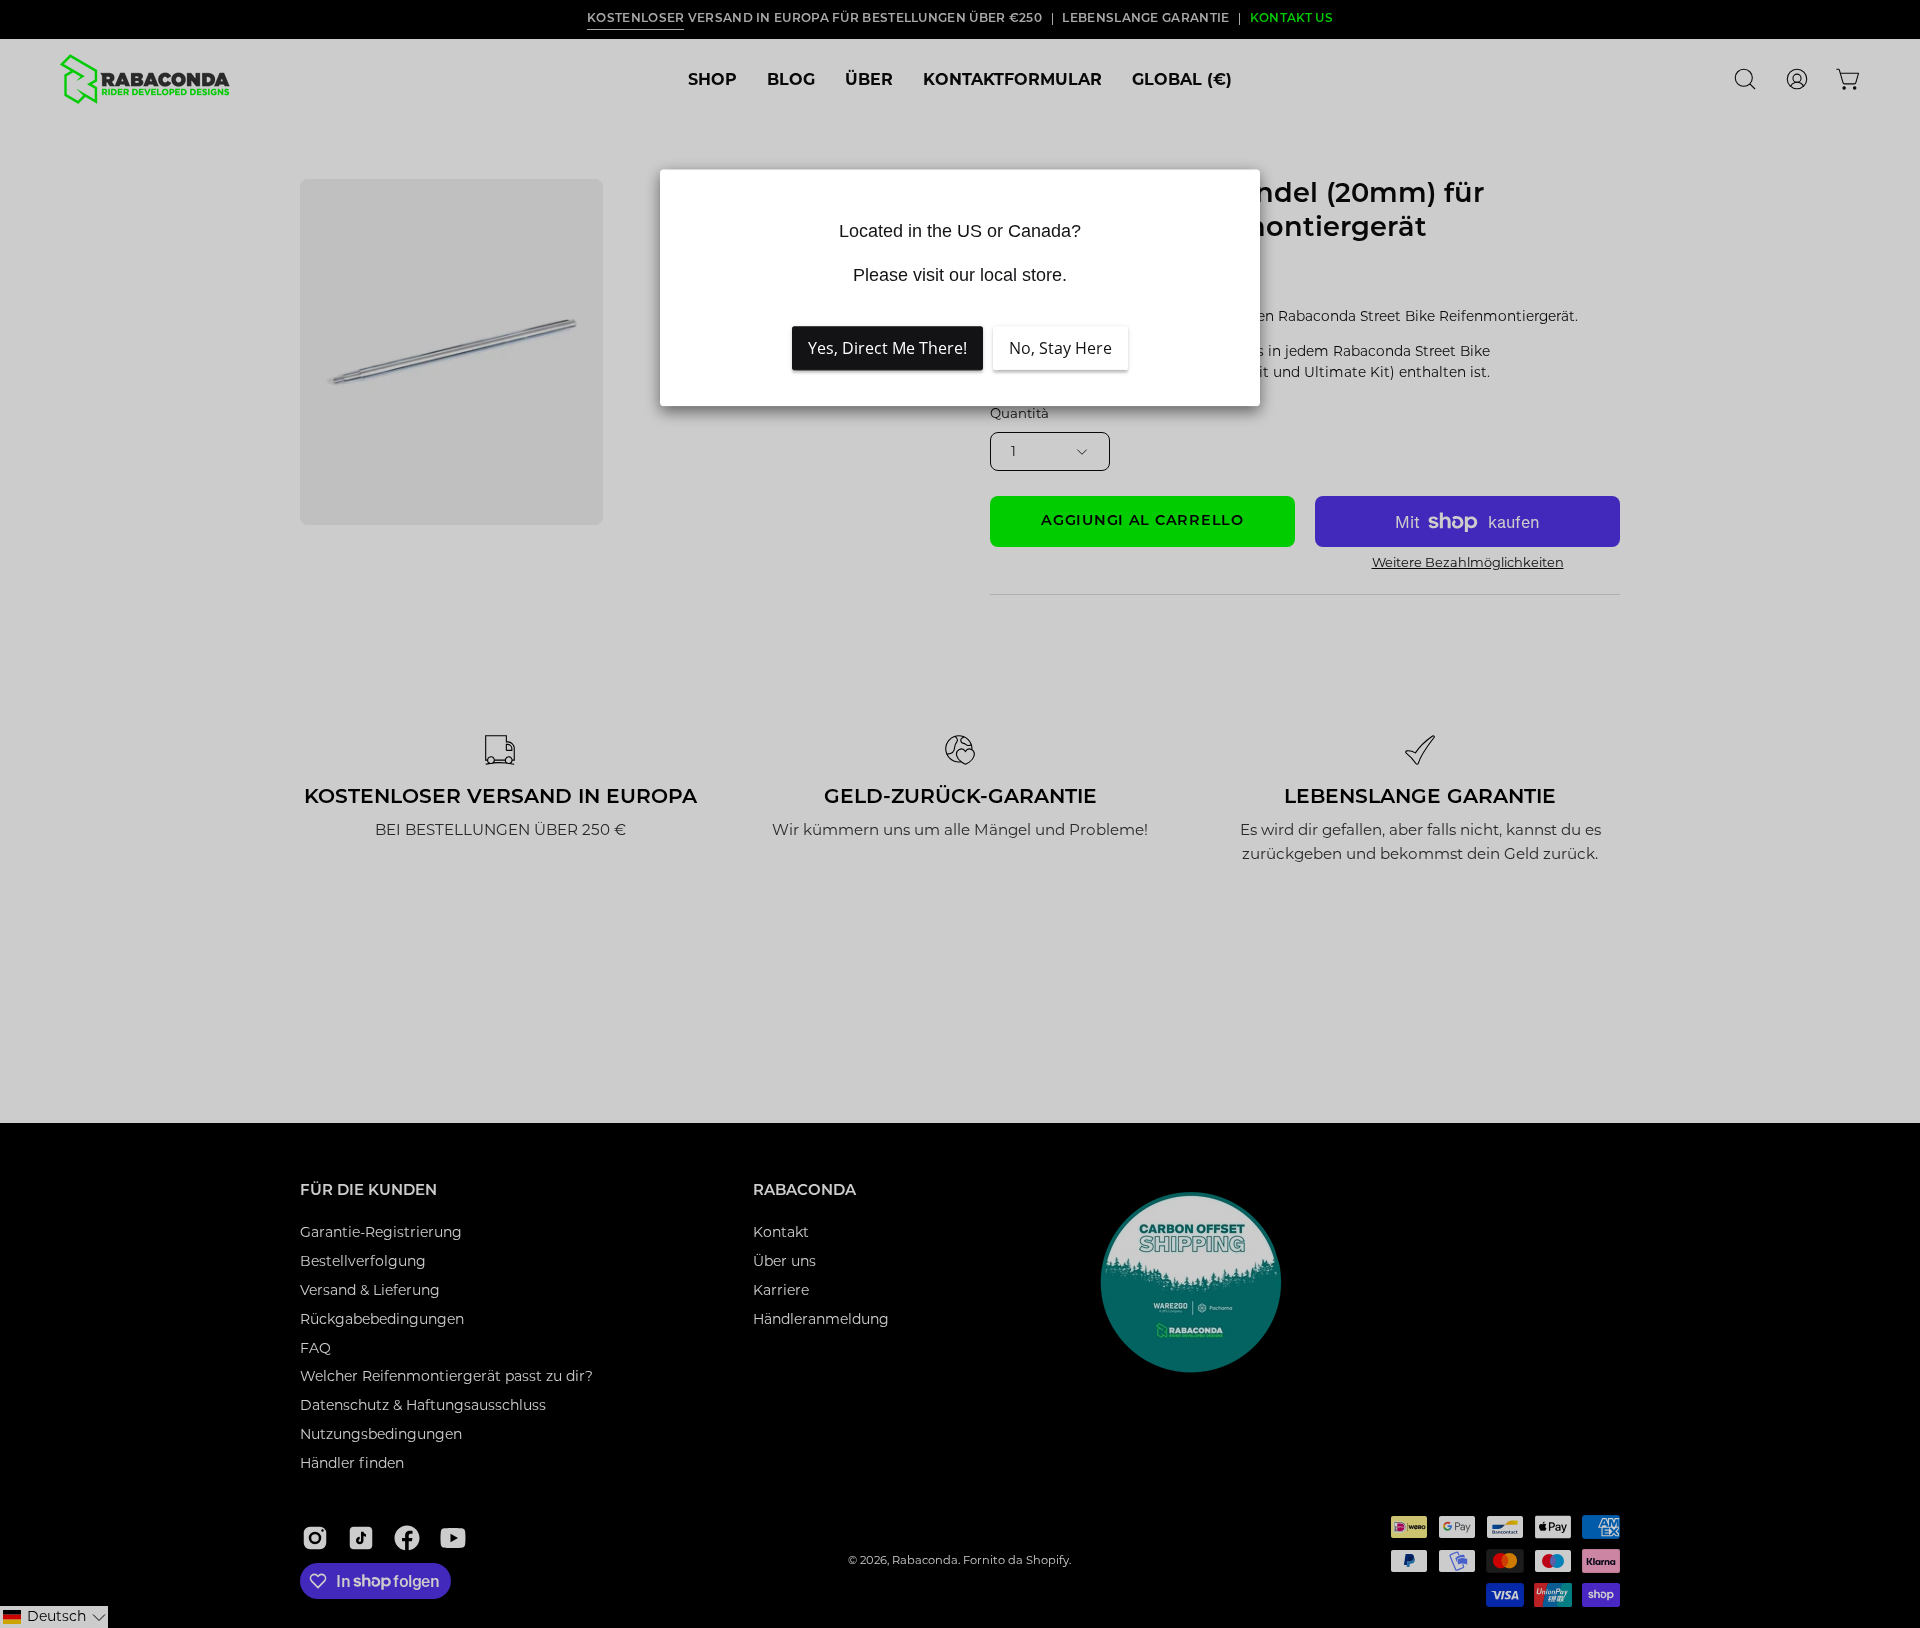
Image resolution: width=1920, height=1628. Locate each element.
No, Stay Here (1060, 348)
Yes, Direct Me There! (887, 348)
